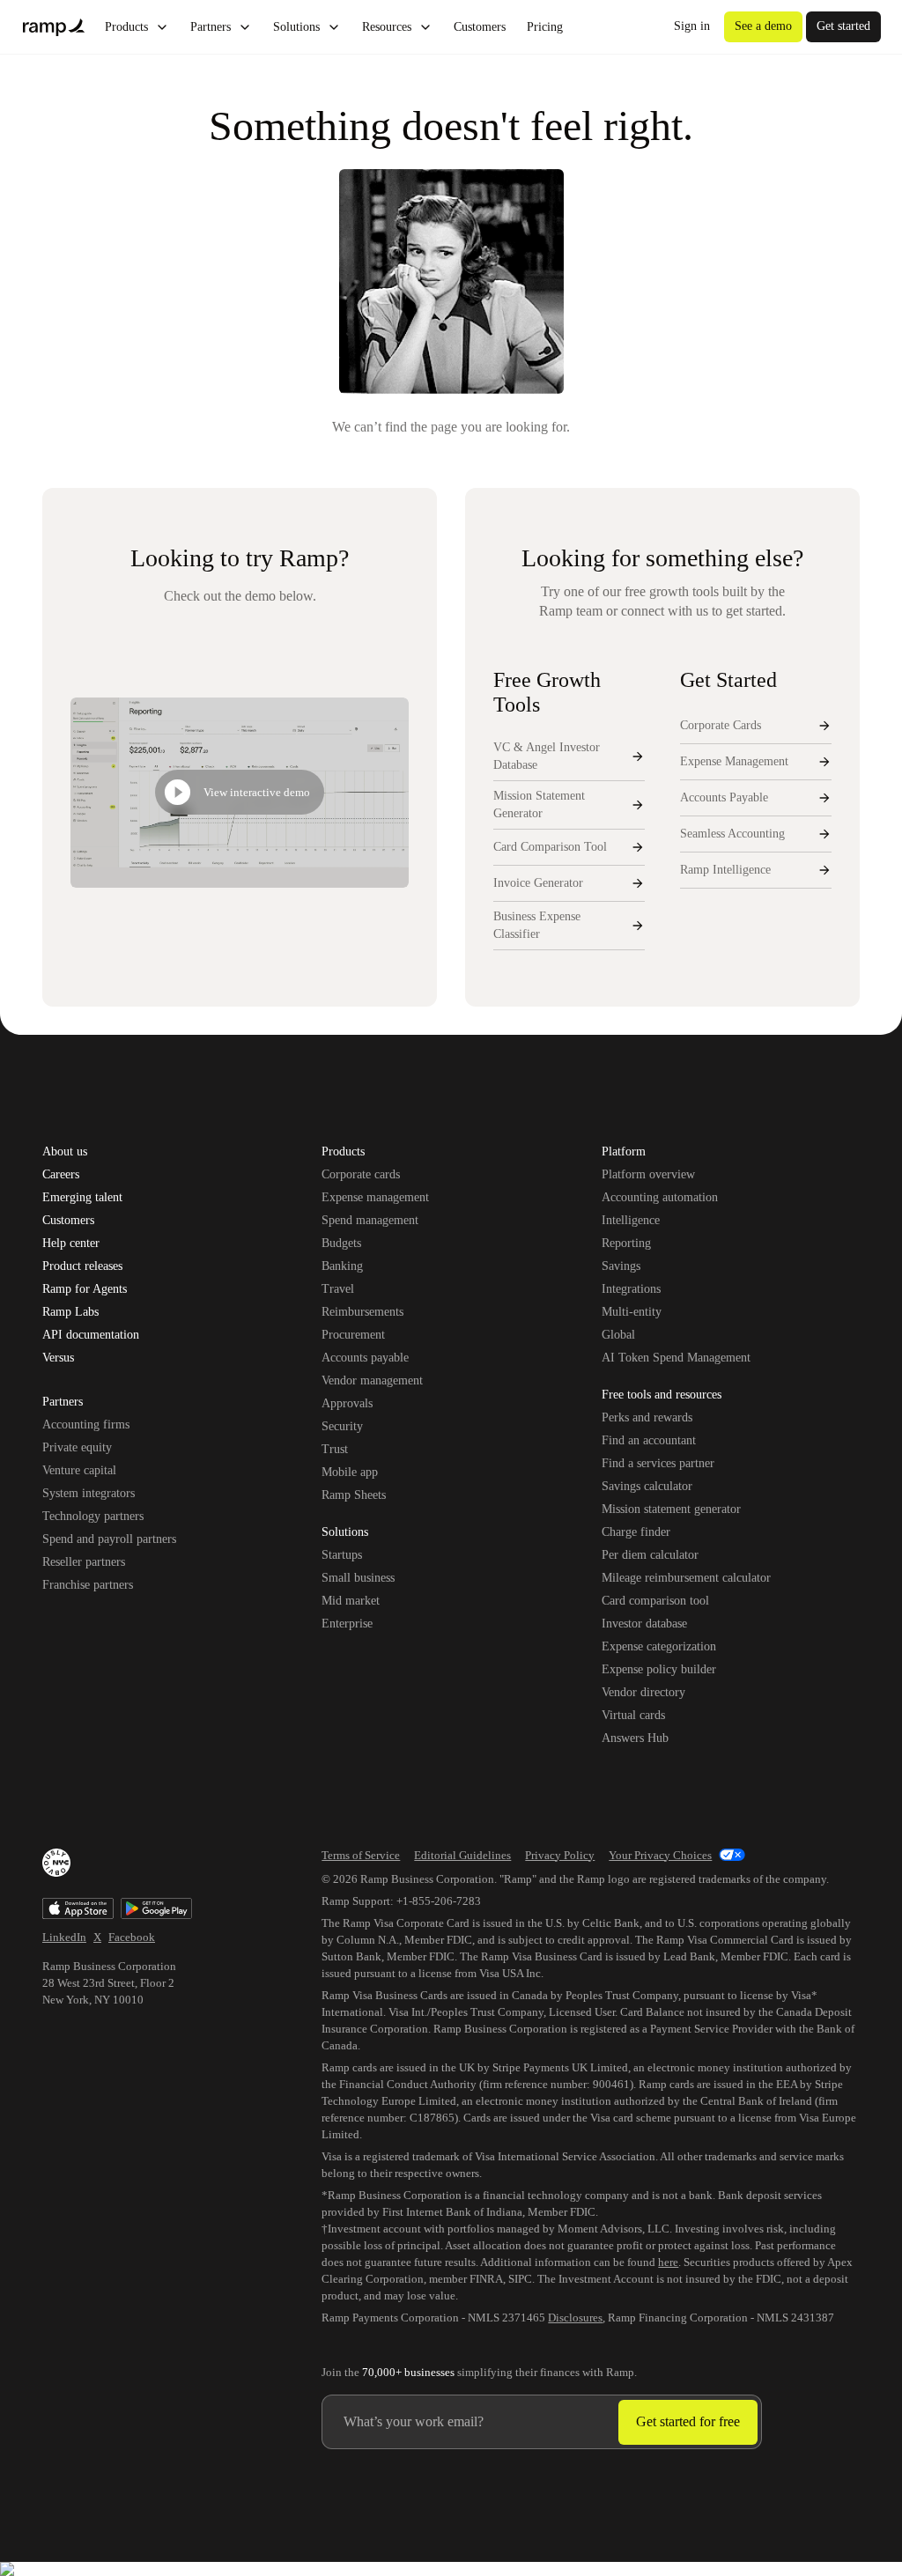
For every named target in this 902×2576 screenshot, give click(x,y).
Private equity (77, 1447)
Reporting (626, 1243)
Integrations (631, 1289)
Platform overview (648, 1174)
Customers (480, 27)
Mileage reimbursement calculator (686, 1578)
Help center (71, 1244)
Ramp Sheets (354, 1495)
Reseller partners (84, 1562)
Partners (211, 27)
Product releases (82, 1266)
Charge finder (636, 1532)
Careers (61, 1175)
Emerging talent (82, 1198)
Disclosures (575, 2318)
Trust (335, 1449)
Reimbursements (362, 1312)
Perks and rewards (647, 1417)
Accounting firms (86, 1425)
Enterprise (347, 1624)
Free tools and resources (662, 1396)
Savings (621, 1266)
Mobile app (350, 1472)
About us (65, 1152)
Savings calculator (647, 1486)
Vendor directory (643, 1692)
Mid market (351, 1601)
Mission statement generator (671, 1509)
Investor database (644, 1624)
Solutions (296, 27)
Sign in (692, 26)
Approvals (347, 1403)
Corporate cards (361, 1174)
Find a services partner (658, 1463)
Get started (843, 26)
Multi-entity (632, 1312)
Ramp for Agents (85, 1289)
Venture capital (79, 1470)
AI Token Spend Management (676, 1358)
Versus (58, 1358)
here (668, 2262)
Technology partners (93, 1516)
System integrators (89, 1493)
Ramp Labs (70, 1312)
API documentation (91, 1335)
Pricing (545, 27)
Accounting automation (660, 1197)
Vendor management (372, 1380)
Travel (338, 1289)
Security (342, 1426)
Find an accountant (649, 1440)
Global (618, 1335)
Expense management (375, 1197)
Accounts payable (365, 1358)
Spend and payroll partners (109, 1539)
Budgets (341, 1243)
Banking (342, 1266)
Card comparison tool (655, 1601)
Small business (358, 1578)
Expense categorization (659, 1646)
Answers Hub (635, 1738)
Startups (342, 1555)
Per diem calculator (650, 1555)
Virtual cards (633, 1715)
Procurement (353, 1335)
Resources (387, 27)
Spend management (370, 1220)
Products (126, 27)
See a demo (763, 26)
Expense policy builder (659, 1669)
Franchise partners (88, 1585)
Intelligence (631, 1220)
